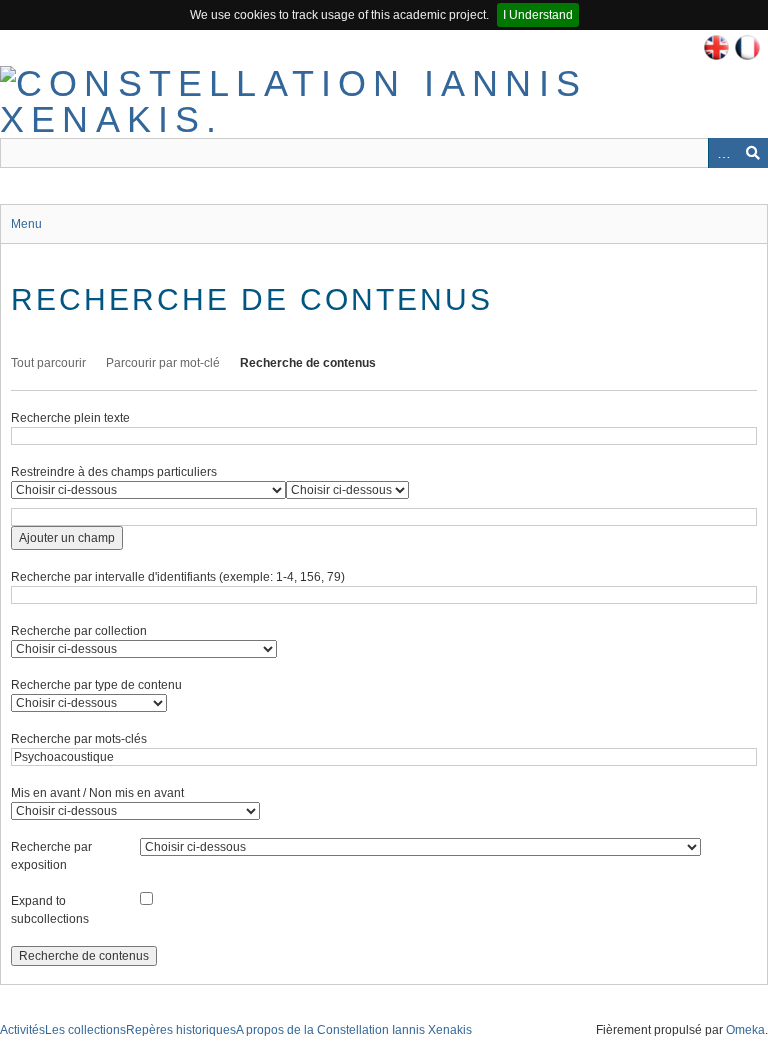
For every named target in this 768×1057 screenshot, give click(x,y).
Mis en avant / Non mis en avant (97, 793)
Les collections (85, 1030)
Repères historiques (181, 1030)
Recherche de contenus (308, 363)
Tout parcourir (48, 363)
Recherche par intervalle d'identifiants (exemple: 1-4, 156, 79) (178, 577)
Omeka (745, 1030)
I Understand (538, 15)
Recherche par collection (79, 631)
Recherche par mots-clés (79, 739)
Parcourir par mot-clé (163, 363)
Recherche (753, 153)
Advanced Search (723, 153)
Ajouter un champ (67, 538)
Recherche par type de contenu (96, 685)
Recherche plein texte (70, 418)
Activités (22, 1030)
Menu (26, 224)
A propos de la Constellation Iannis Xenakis (354, 1030)
